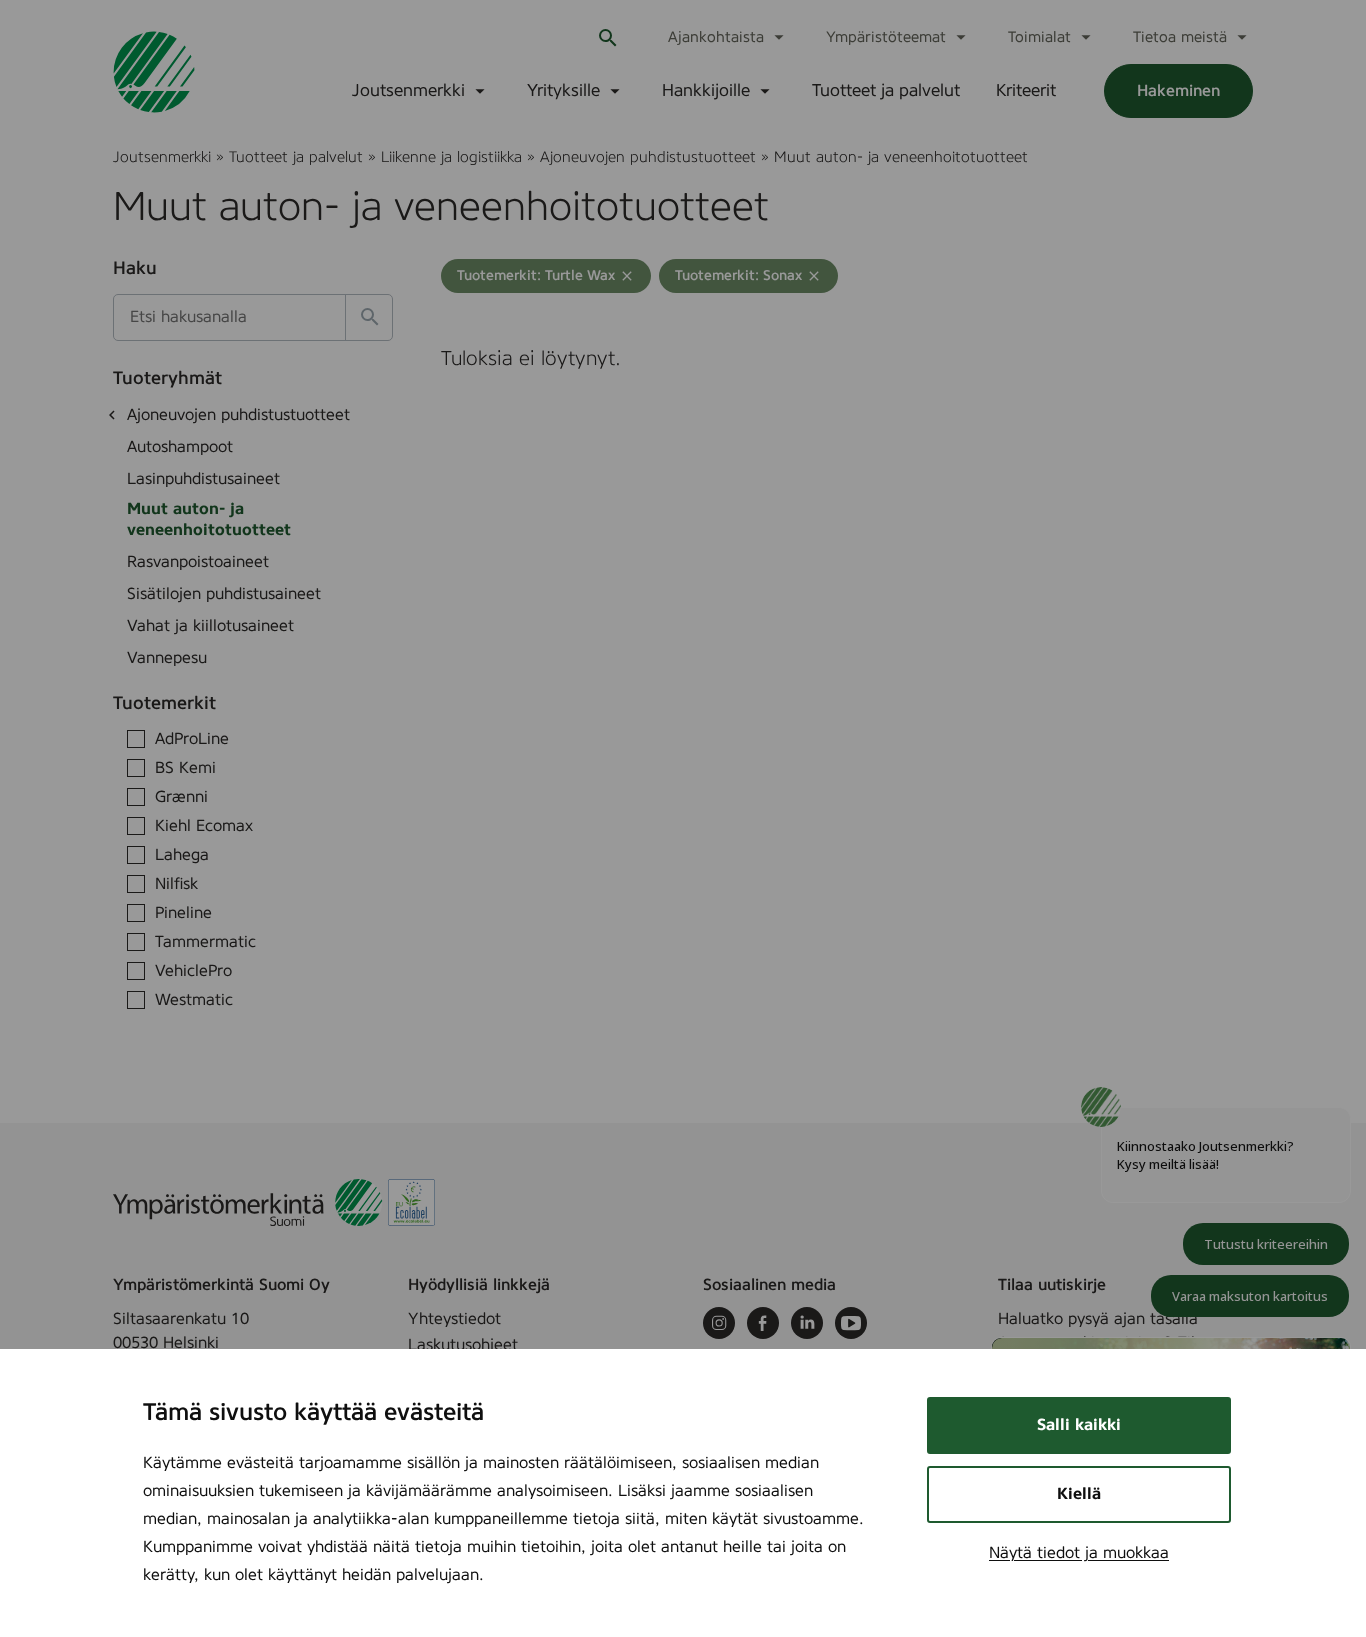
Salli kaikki (1079, 1425)
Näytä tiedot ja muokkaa (1079, 1553)
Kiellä (1079, 1494)
